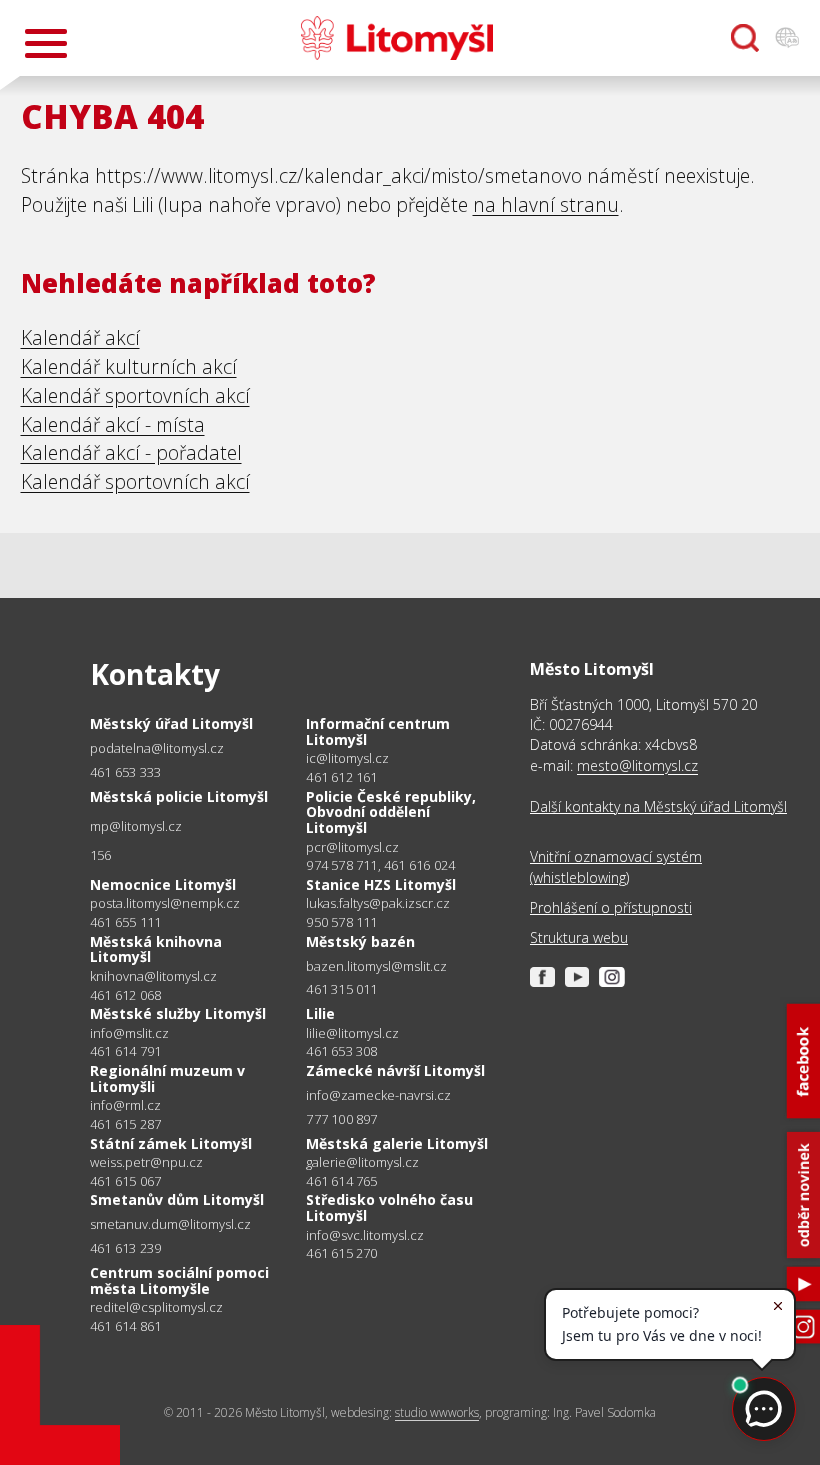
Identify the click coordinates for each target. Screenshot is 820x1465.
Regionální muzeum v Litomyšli (167, 1078)
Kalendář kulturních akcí (129, 366)
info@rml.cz (125, 1105)
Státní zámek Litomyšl (171, 1143)
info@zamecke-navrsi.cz (378, 1095)
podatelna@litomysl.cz (157, 748)
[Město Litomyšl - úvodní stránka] (397, 38)
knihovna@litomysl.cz (153, 976)
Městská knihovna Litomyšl (156, 949)
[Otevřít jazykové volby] (787, 38)
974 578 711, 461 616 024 (380, 865)
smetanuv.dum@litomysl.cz (170, 1224)
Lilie (320, 1013)
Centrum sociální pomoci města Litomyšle (179, 1280)
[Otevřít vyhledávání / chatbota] (745, 38)
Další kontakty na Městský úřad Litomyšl (658, 806)
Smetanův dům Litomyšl (177, 1199)
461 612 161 (341, 777)
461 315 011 (341, 989)
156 (101, 855)
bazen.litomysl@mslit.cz (376, 966)
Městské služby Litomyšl (178, 1013)
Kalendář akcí (80, 337)
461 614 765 (341, 1181)
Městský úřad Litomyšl (171, 723)
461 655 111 (125, 922)
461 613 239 (125, 1248)
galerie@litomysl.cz (362, 1162)
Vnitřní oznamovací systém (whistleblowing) (616, 866)
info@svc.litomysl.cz (365, 1235)
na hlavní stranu (546, 204)
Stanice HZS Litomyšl (381, 884)
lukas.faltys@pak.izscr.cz (378, 903)
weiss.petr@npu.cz (146, 1162)
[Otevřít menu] (46, 43)
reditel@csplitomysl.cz (156, 1307)
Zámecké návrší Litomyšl (395, 1070)
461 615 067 (125, 1181)
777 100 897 (341, 1119)
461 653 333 (125, 772)
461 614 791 (125, 1051)
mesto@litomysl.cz (637, 765)
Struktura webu (579, 937)
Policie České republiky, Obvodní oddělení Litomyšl (391, 812)
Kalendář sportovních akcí (135, 395)
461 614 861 (125, 1326)
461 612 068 (125, 995)
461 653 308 (341, 1051)
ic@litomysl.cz (347, 758)
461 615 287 (125, 1124)
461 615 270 (341, 1253)
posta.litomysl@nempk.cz (165, 903)
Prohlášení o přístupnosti (611, 907)
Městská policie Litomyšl (179, 796)
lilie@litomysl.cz (352, 1033)
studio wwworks (437, 1412)
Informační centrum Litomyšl (378, 731)
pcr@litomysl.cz (352, 847)
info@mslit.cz (129, 1033)
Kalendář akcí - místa (113, 424)
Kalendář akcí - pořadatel (131, 452)
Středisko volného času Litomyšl (389, 1207)
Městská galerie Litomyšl (397, 1143)
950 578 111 (341, 922)
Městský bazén (360, 941)
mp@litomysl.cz (136, 826)
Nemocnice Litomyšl (163, 884)
